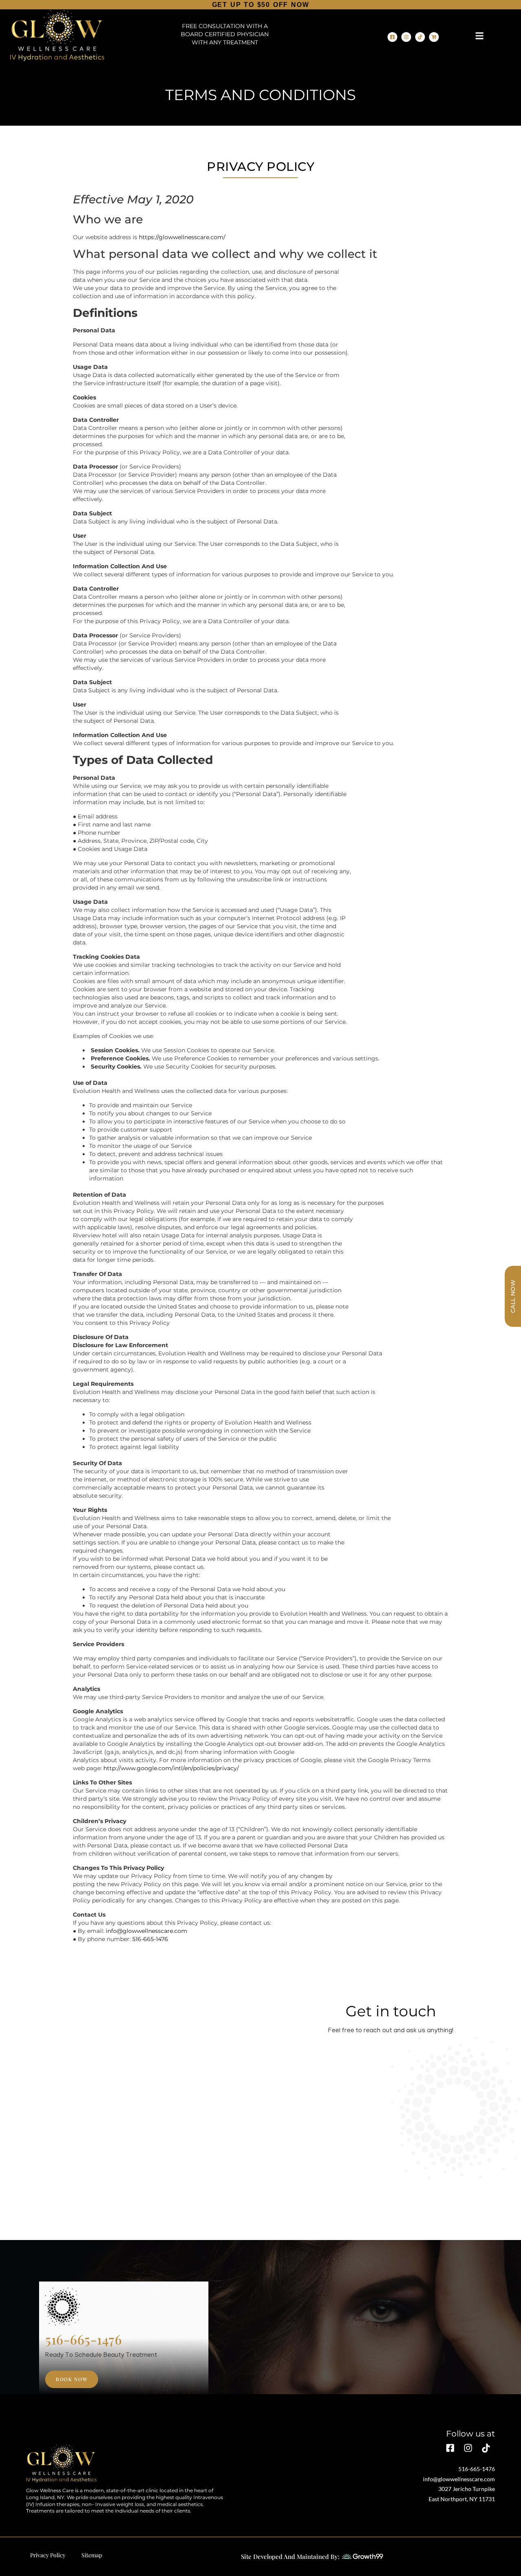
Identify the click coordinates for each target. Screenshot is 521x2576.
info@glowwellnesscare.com (147, 1931)
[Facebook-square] (392, 37)
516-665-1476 (150, 1939)
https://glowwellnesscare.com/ (182, 237)
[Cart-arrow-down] (434, 37)
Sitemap (92, 2555)
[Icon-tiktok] (486, 2448)
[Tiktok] (420, 37)
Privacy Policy (48, 2555)
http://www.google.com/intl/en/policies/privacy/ (171, 1768)
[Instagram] (406, 37)
